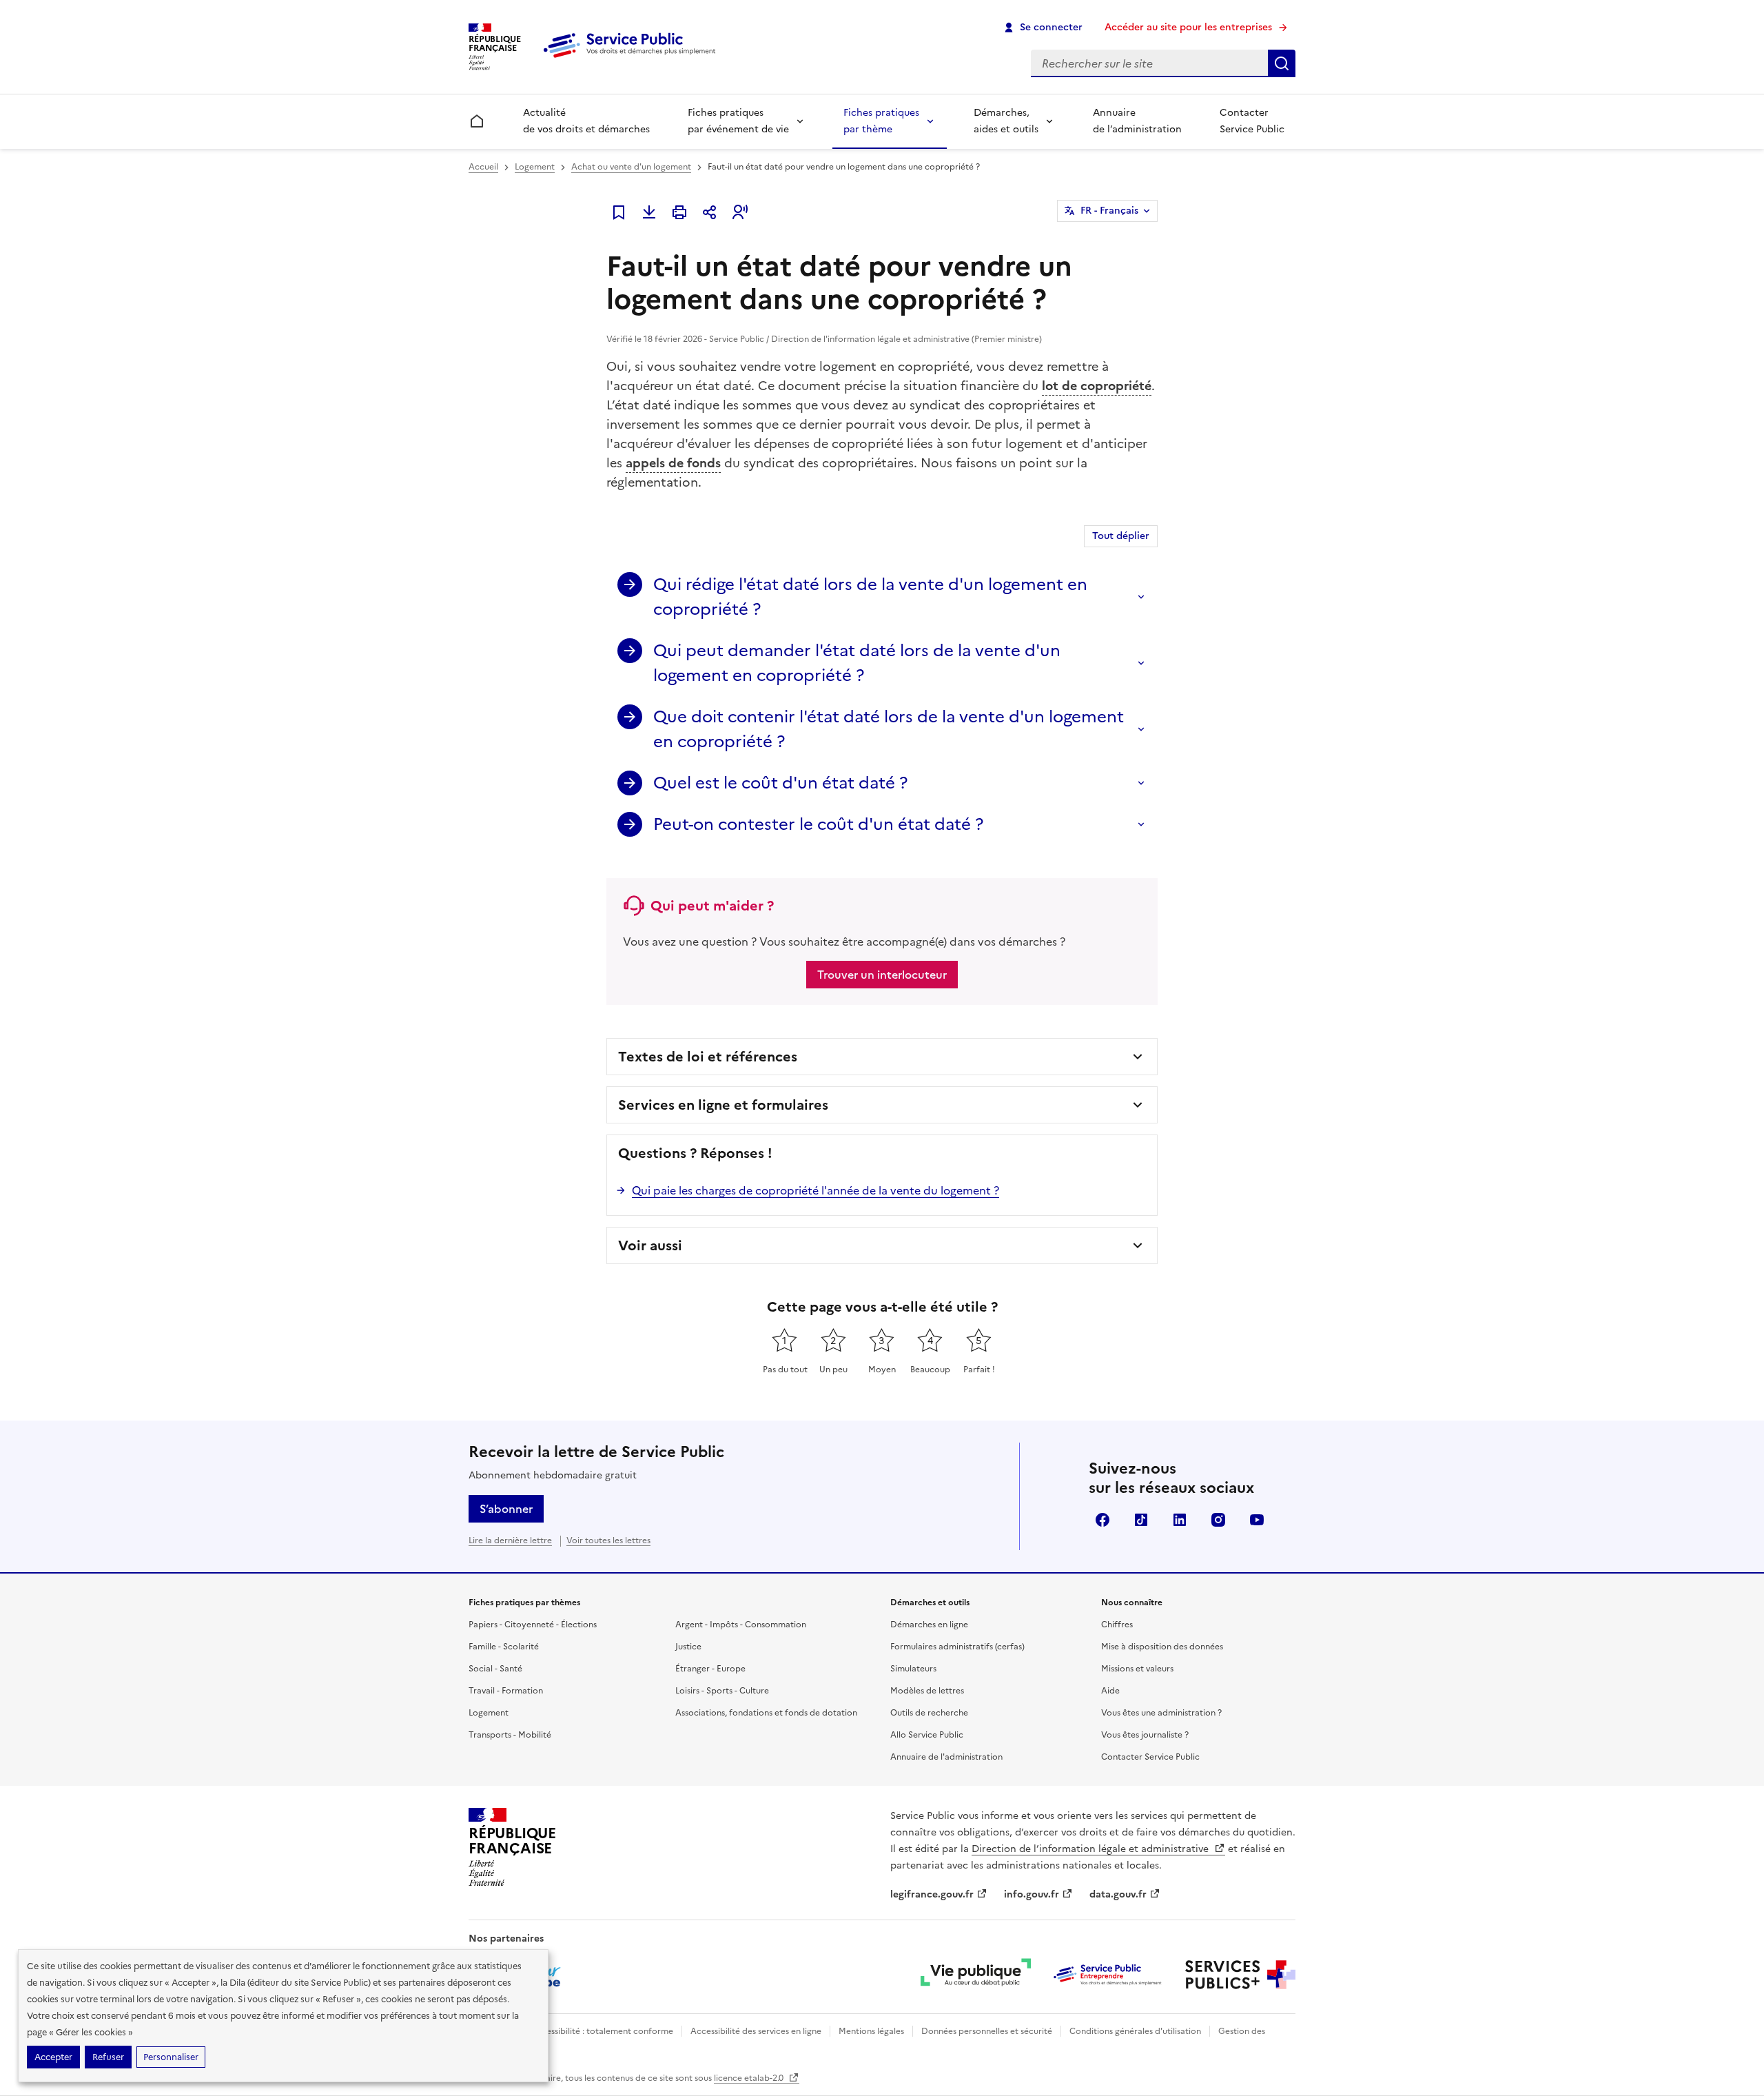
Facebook (1102, 1520)
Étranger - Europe (710, 1669)
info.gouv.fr (1032, 1894)
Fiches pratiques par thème (881, 121)
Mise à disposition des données (1162, 1647)
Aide (1110, 1691)
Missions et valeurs (1137, 1669)
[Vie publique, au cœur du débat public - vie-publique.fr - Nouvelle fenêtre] (976, 1975)
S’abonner (506, 1509)
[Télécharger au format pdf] (649, 212)
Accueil (483, 167)
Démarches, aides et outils (1006, 121)
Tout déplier (1121, 536)
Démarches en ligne (929, 1625)
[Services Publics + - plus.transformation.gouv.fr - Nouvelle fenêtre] (1240, 1975)
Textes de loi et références (708, 1057)
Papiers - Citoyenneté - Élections (533, 1625)
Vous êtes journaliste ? (1145, 1735)
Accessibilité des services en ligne (756, 2031)
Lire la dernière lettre (510, 1540)
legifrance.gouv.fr (932, 1894)
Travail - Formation (506, 1691)
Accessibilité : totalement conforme (602, 2031)
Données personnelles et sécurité (987, 2031)
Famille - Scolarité (504, 1647)
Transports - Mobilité (510, 1735)
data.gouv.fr (1118, 1894)
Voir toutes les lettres (608, 1540)
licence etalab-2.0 (750, 2078)
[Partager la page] (710, 212)
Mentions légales (871, 2031)
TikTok (1141, 1520)
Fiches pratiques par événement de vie (738, 121)
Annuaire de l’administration (1137, 121)
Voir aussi (650, 1245)
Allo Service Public (927, 1735)
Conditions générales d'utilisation (1135, 2031)
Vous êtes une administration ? (1161, 1713)
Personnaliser (171, 2057)
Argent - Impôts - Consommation (741, 1625)
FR (1109, 211)
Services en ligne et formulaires (723, 1105)
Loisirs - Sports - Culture (722, 1691)
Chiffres (1117, 1625)
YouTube (1257, 1520)
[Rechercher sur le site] (1282, 63)
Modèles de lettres (927, 1691)
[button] (740, 212)
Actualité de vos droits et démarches (586, 121)
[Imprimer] (679, 212)
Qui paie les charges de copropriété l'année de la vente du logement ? (816, 1190)
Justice (688, 1647)
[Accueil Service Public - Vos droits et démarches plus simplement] (633, 59)
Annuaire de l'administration (946, 1757)
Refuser (108, 2057)
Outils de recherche (929, 1713)
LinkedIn (1180, 1520)
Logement (535, 167)
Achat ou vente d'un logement (631, 167)
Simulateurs (913, 1669)
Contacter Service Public (1252, 121)
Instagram (1218, 1520)
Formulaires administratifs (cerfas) (957, 1647)
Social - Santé (495, 1669)
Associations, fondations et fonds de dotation (766, 1713)
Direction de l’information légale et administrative (1091, 1849)
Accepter (53, 2057)
